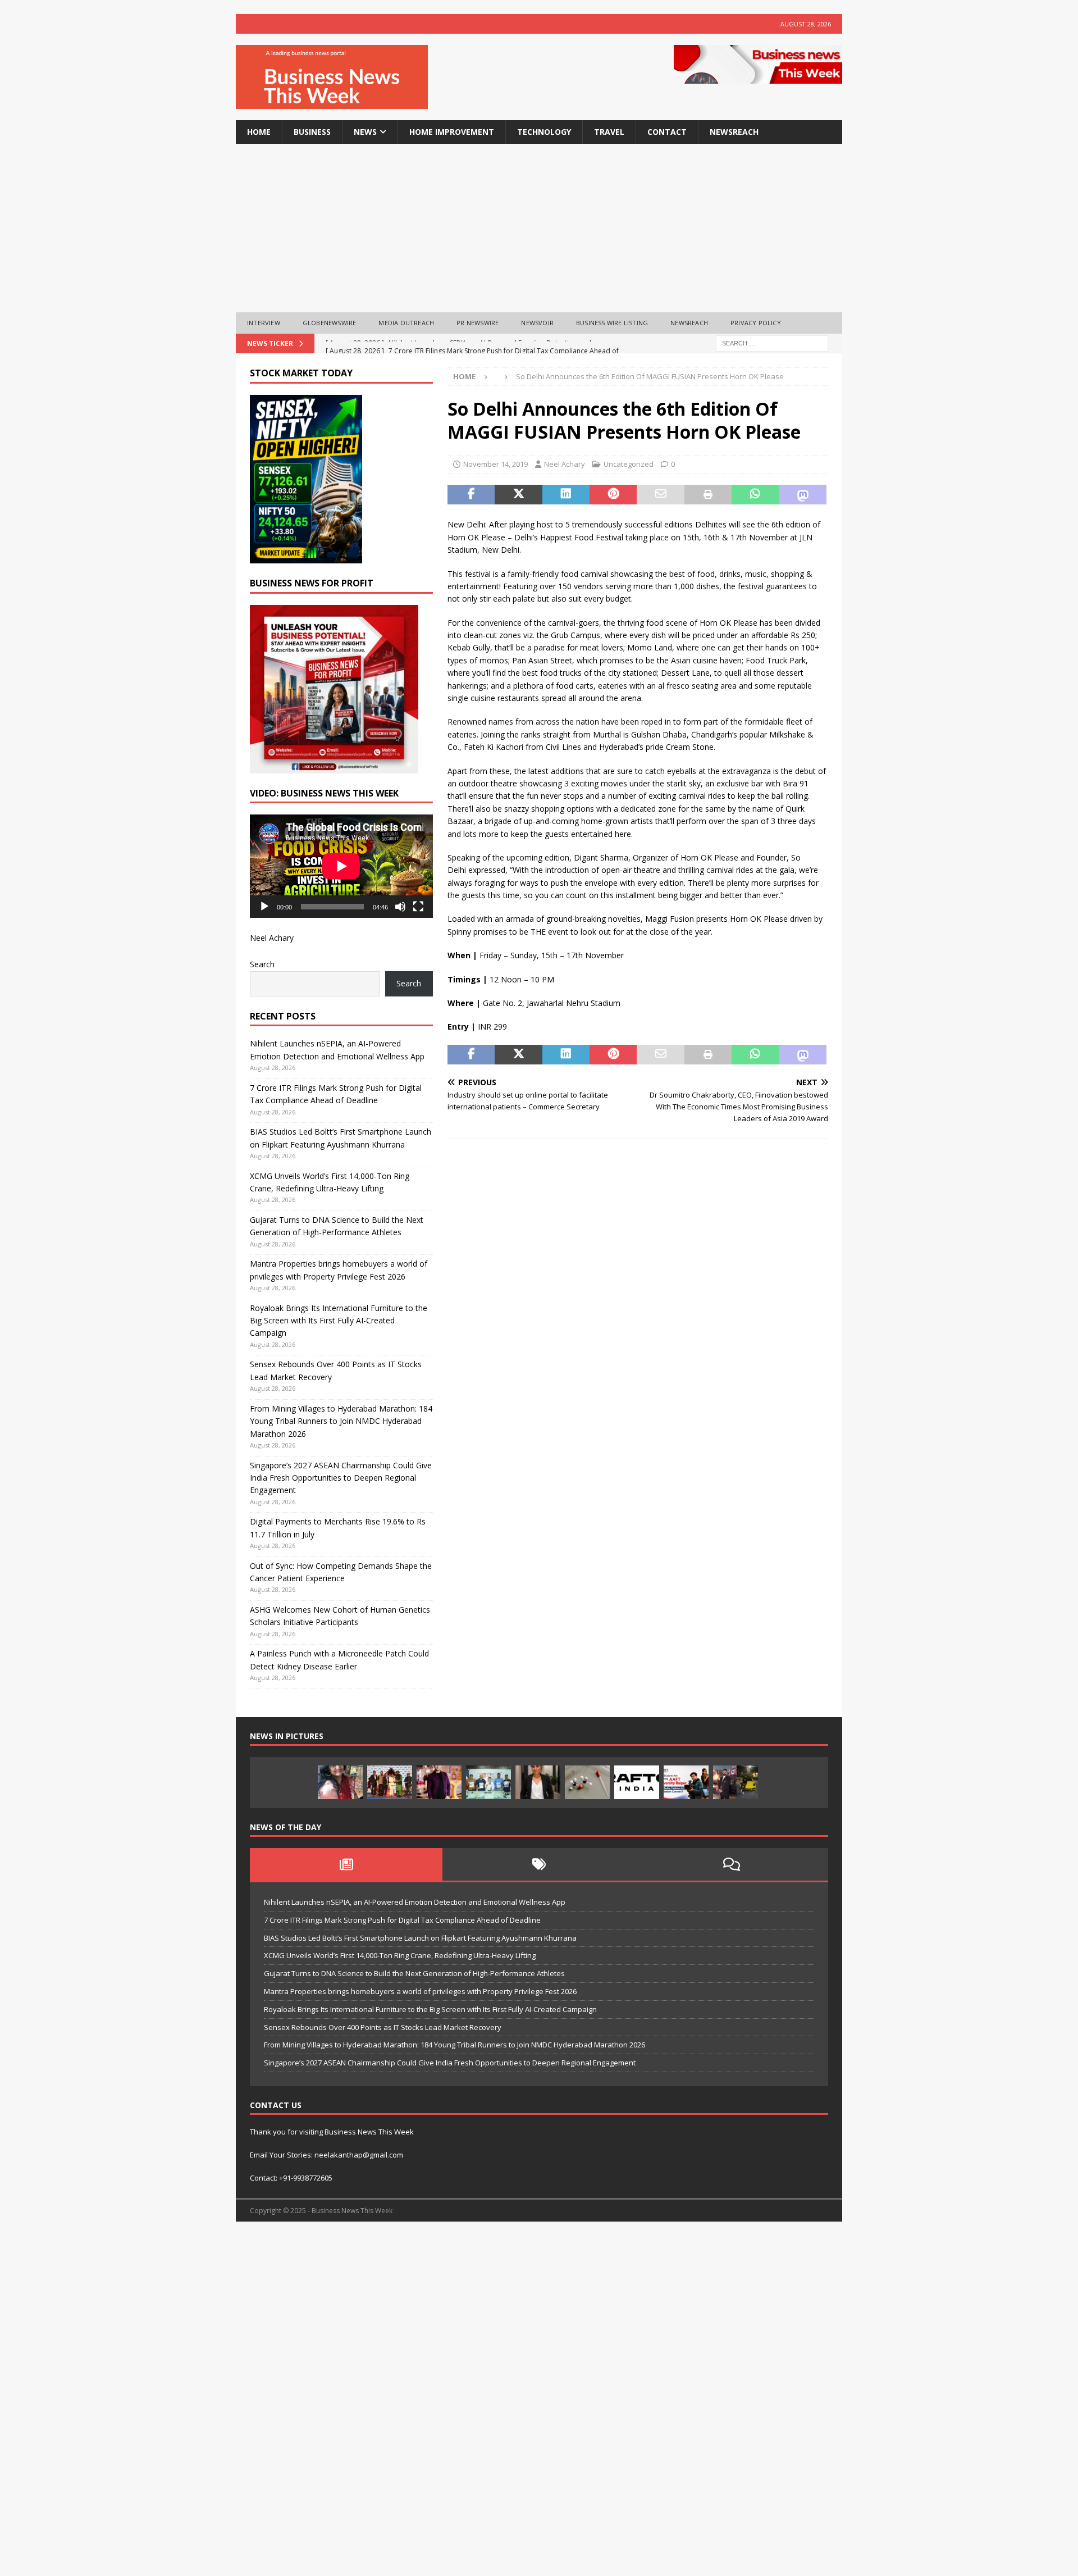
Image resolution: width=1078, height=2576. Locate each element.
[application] (341, 866)
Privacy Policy (756, 323)
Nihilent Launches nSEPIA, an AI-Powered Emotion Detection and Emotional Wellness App (415, 1902)
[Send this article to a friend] (660, 495)
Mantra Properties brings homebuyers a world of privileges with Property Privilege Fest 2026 (420, 1991)
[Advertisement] (539, 228)
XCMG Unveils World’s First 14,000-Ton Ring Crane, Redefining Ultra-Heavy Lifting (400, 1955)
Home (259, 132)
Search (262, 964)
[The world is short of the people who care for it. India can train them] (488, 1782)
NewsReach (734, 132)
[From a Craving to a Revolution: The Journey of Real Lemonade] (538, 1782)
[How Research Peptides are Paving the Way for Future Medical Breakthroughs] (587, 1782)
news (365, 132)
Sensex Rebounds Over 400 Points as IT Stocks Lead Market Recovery (383, 2027)
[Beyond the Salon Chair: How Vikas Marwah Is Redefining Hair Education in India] (439, 1782)
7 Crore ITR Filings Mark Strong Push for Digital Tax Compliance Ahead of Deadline (402, 1920)
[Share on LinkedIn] (566, 495)
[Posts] (346, 1864)
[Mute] (400, 907)
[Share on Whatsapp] (755, 495)
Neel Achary (565, 464)
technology (544, 132)
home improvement (452, 132)
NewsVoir (537, 323)
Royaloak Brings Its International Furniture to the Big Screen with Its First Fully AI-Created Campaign (339, 1321)
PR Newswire (478, 323)
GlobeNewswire (330, 323)
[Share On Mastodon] (803, 495)
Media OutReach (406, 323)
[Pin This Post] (613, 495)
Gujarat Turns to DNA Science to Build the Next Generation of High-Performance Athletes (414, 1973)
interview (264, 323)
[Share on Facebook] (471, 495)
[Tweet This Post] (518, 495)
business (312, 132)
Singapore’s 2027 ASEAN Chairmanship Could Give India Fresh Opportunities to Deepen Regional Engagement (341, 1478)
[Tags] (539, 1864)
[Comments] (732, 1864)
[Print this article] (708, 495)
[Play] (264, 907)
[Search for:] (772, 342)
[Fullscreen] (418, 907)
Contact (667, 132)
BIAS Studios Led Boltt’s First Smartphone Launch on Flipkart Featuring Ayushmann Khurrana (420, 1938)
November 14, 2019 (495, 464)
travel (609, 132)
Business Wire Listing (612, 323)
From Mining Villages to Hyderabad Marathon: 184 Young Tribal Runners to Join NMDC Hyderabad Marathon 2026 (341, 1421)
